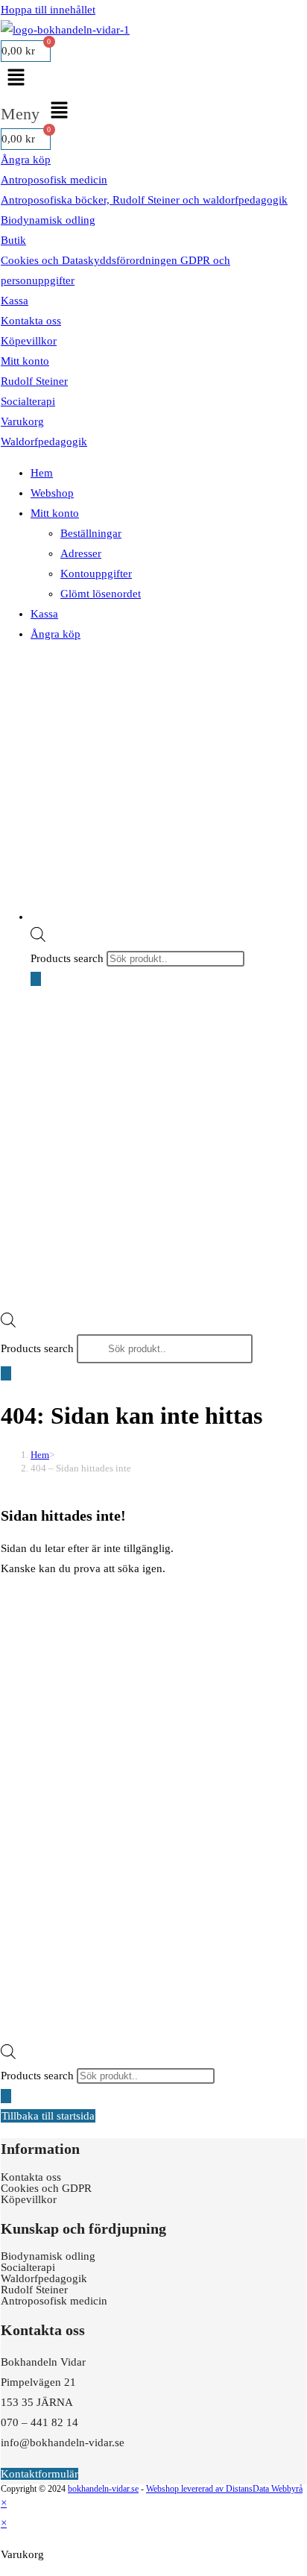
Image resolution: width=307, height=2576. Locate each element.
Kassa (15, 301)
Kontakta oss (31, 321)
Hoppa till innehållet (48, 10)
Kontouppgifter (96, 574)
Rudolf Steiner (34, 381)
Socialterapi (28, 401)
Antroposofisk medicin (54, 180)
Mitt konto (25, 361)
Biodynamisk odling (48, 220)
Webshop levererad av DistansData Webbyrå (224, 2489)
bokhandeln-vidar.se (103, 2489)
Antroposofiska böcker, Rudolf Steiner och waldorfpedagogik (144, 200)
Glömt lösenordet (101, 594)
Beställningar (91, 533)
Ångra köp (26, 160)
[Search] (36, 979)
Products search (69, 958)
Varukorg (22, 421)
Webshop (52, 493)
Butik (13, 240)
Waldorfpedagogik (44, 442)
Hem (42, 473)
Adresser (81, 553)
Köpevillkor (29, 341)
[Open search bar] (38, 934)
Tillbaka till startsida (48, 2116)
